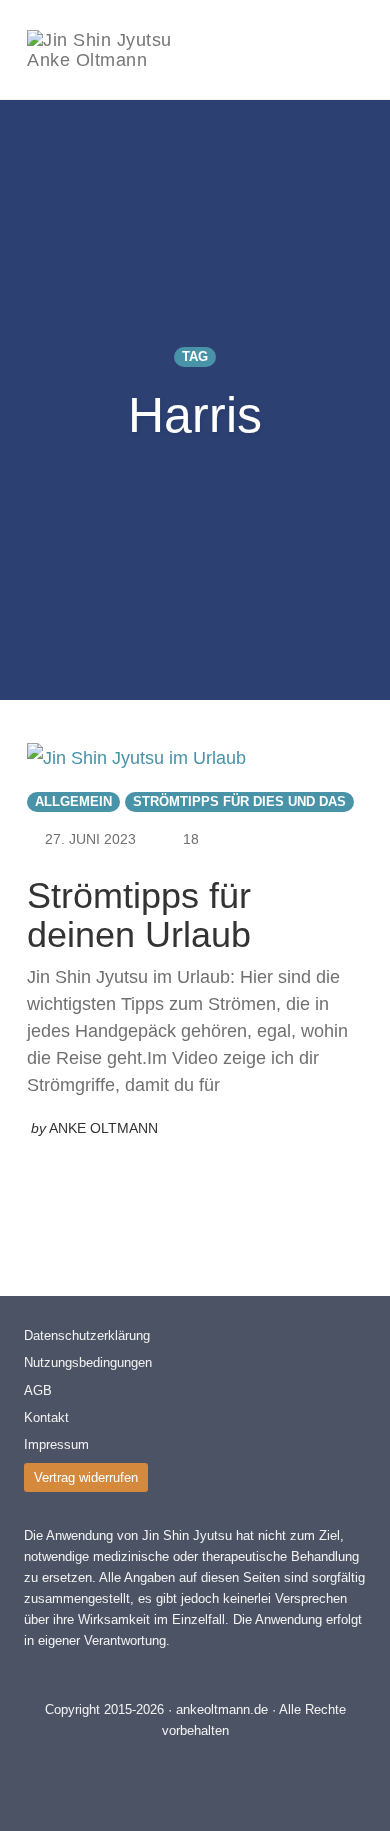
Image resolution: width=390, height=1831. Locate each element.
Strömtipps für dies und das (239, 802)
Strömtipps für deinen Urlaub (139, 915)
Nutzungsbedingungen (88, 1362)
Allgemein (73, 802)
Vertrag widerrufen (86, 1477)
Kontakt (46, 1417)
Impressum (56, 1444)
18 (191, 839)
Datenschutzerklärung (87, 1335)
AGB (38, 1390)
